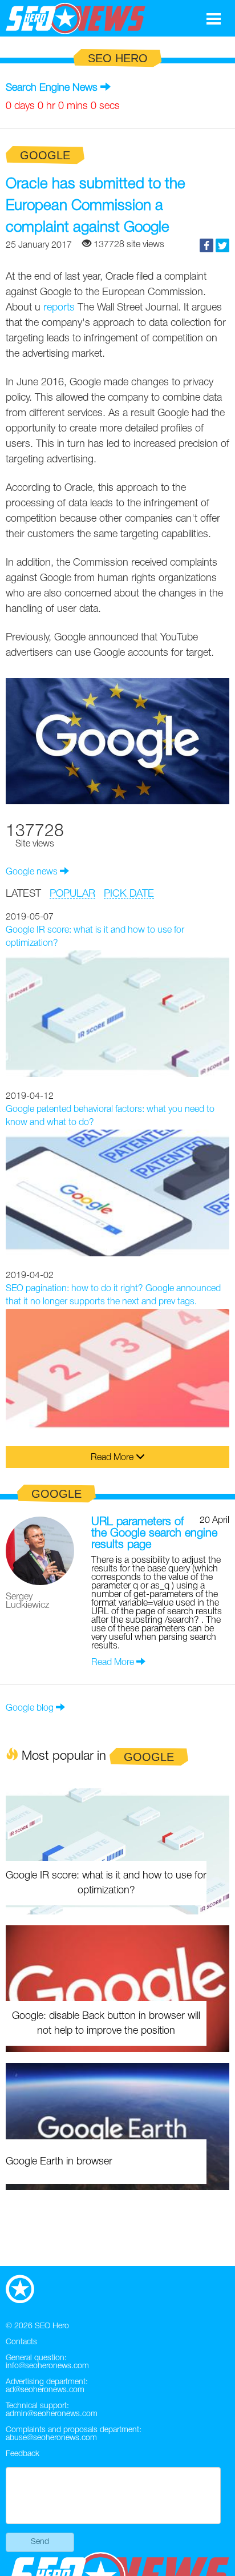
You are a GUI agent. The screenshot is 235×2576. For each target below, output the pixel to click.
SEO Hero (52, 2326)
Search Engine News (52, 88)
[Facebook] (206, 245)
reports (59, 308)
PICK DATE (129, 894)
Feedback (23, 2454)
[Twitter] (222, 245)
